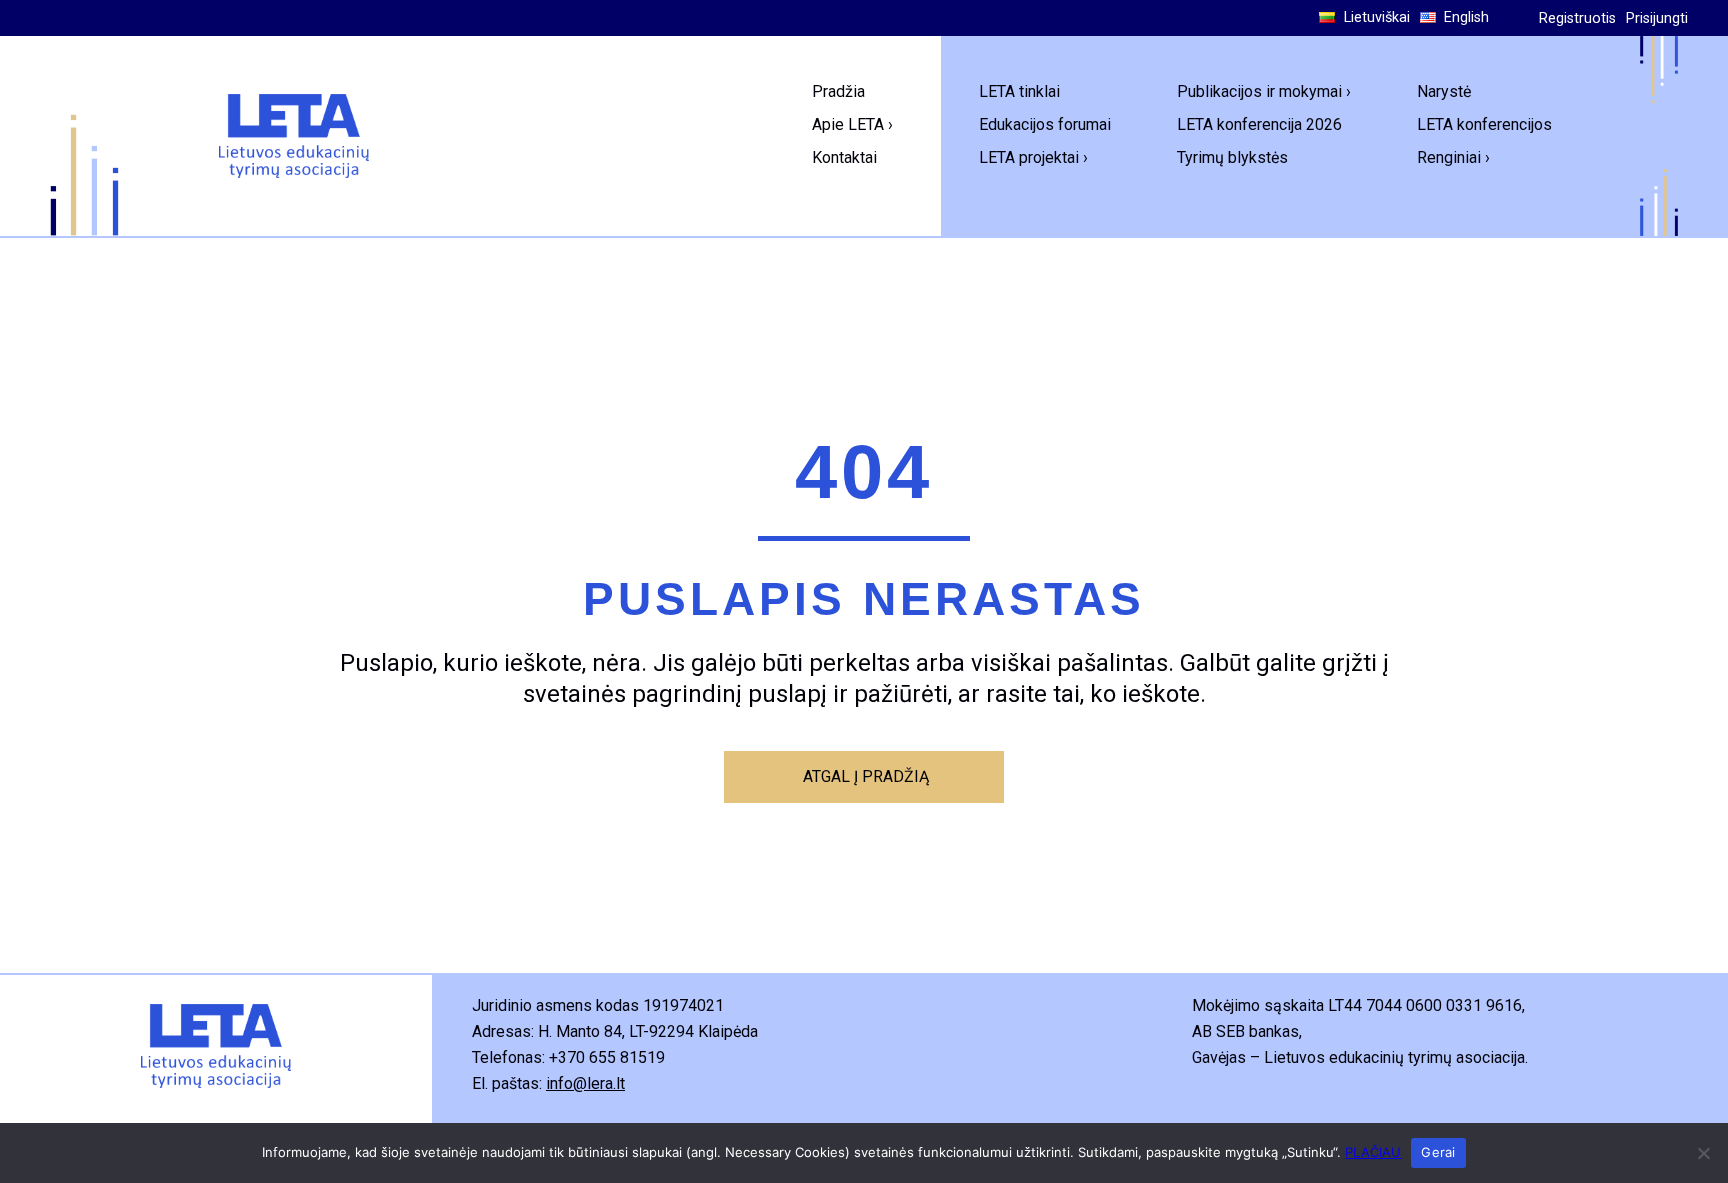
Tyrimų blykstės (1232, 157)
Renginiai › (1453, 157)
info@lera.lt (585, 1083)
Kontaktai (844, 157)
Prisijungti (1657, 18)
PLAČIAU (1373, 1152)
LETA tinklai (1019, 91)
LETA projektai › (1033, 157)
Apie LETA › (852, 124)
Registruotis (1577, 18)
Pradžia (838, 91)
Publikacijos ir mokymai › (1264, 91)
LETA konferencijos (1484, 124)
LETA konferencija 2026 (1259, 124)
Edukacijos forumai (1045, 124)
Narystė (1444, 91)
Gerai (1438, 1152)
